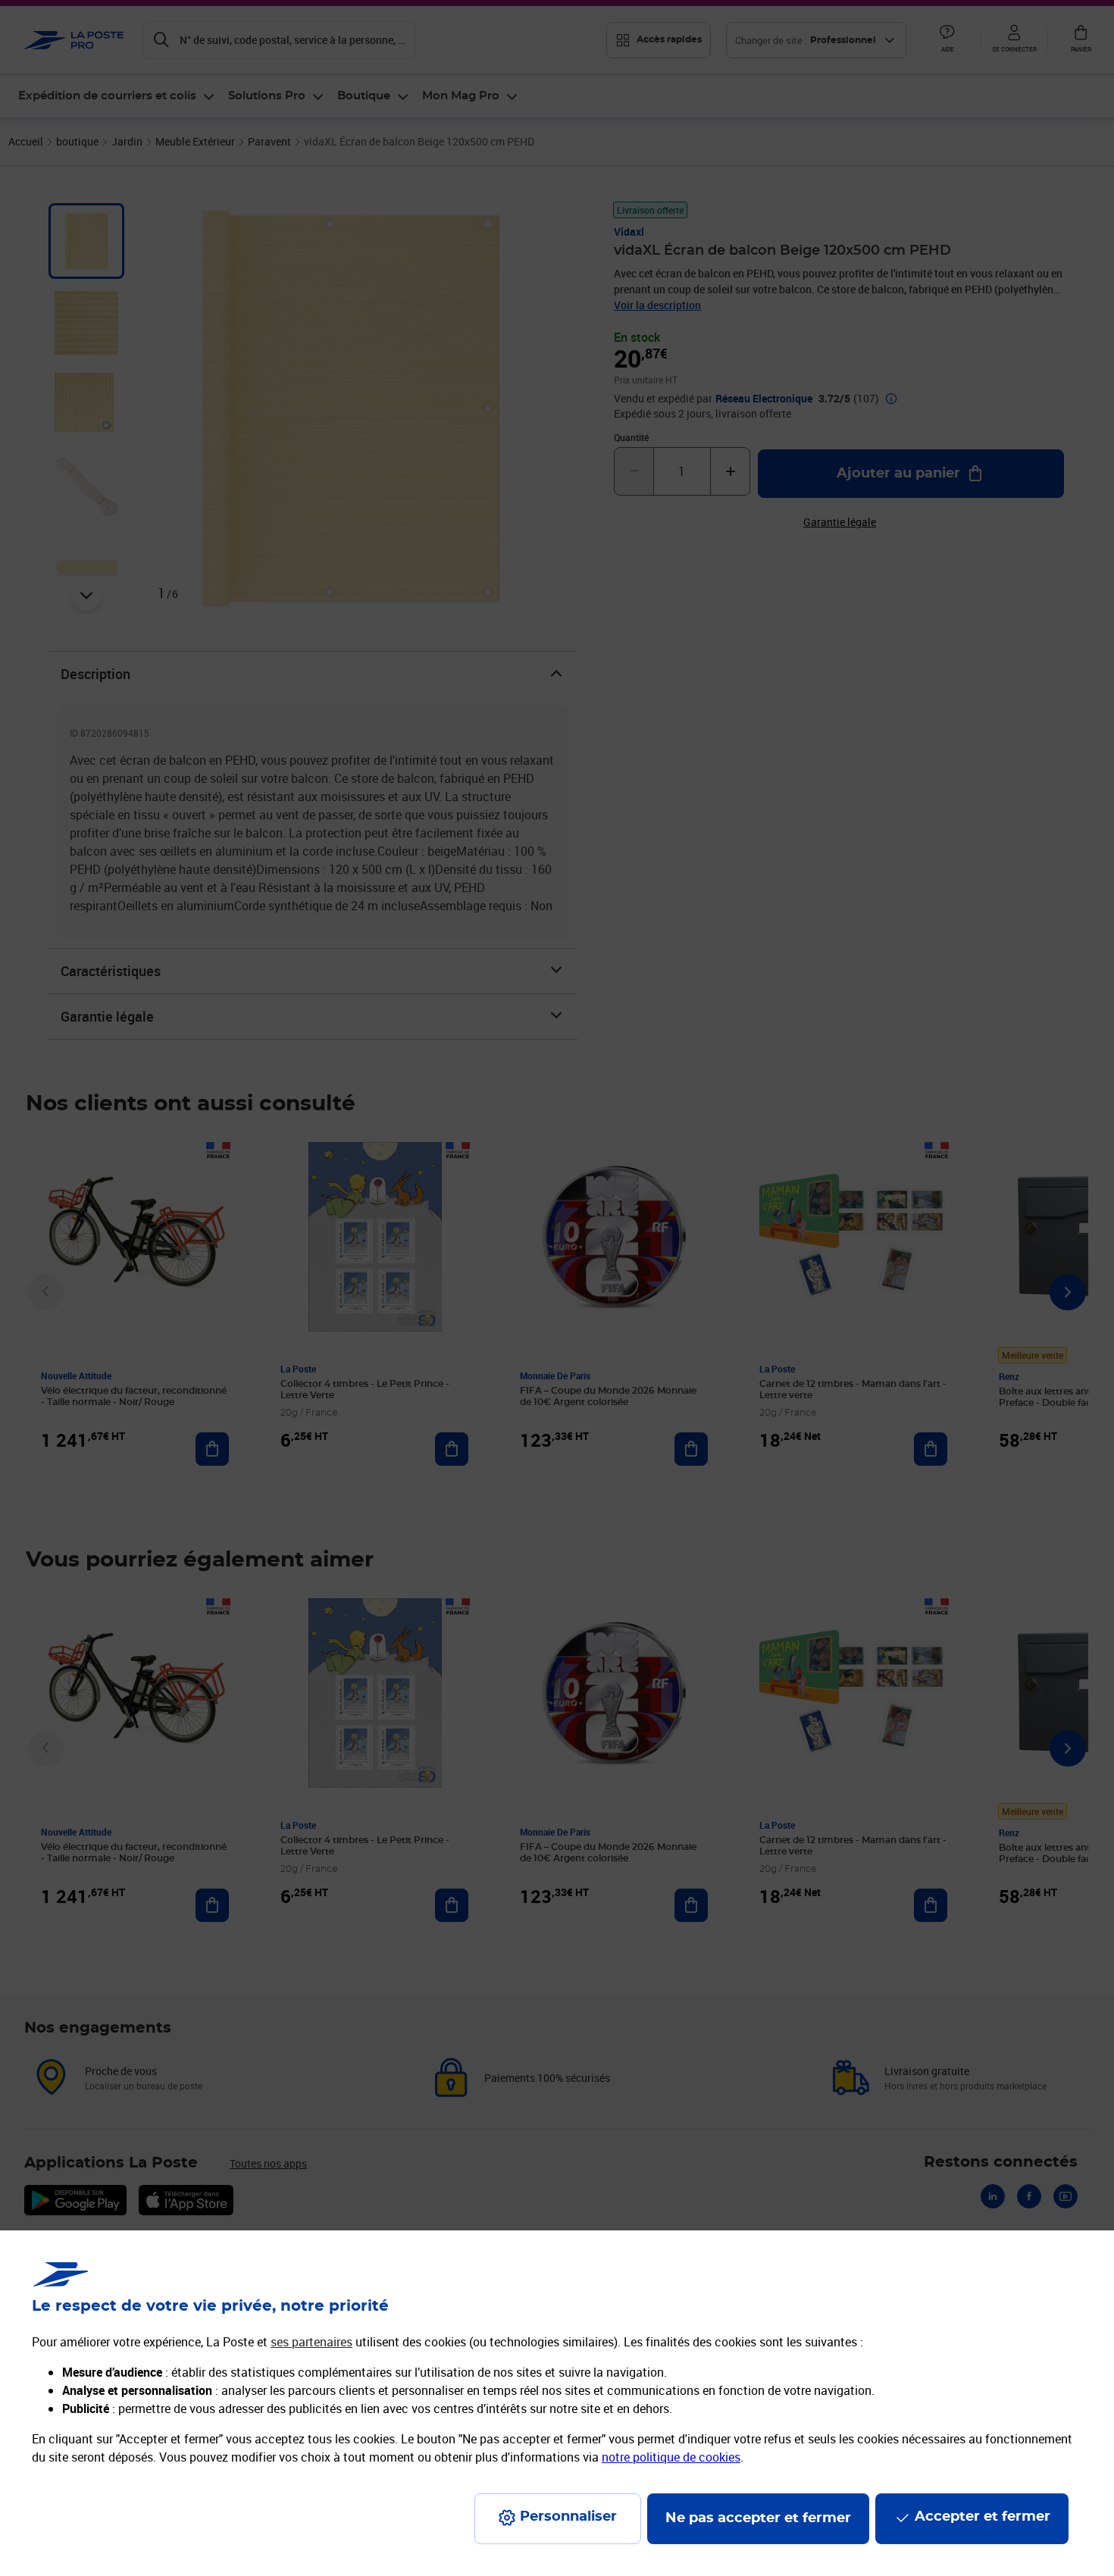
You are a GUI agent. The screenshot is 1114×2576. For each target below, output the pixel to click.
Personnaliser (568, 2517)
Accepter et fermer (983, 2517)
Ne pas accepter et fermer (758, 2518)
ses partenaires (311, 2342)
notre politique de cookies (671, 2457)
